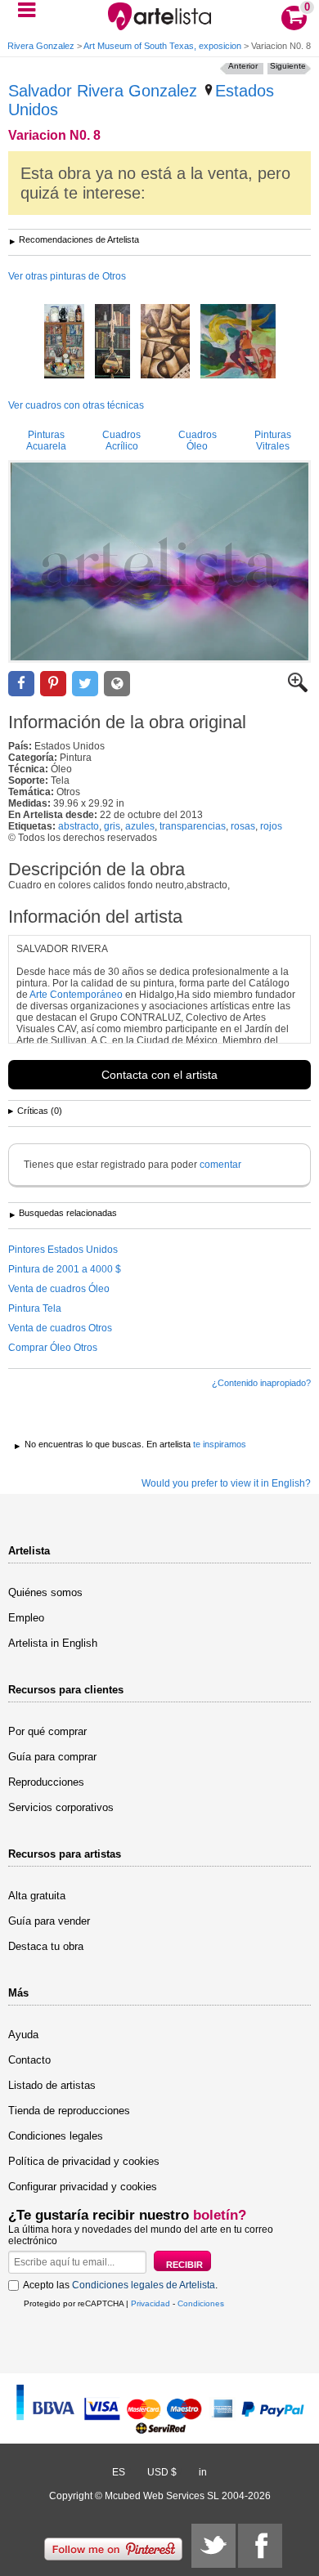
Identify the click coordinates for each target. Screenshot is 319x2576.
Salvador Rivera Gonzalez (103, 91)
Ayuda (23, 2035)
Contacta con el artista (159, 1075)
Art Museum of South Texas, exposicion (162, 46)
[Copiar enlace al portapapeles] (117, 684)
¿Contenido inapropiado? (261, 1383)
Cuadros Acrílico (121, 441)
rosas (243, 826)
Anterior (243, 66)
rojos (271, 826)
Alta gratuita (37, 1896)
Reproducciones (46, 1782)
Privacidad (151, 2303)
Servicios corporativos (61, 1807)
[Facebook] (260, 2546)
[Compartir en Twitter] (85, 684)
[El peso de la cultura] (112, 342)
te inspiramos (220, 1444)
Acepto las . (120, 2285)
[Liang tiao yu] (238, 342)
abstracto (79, 826)
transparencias (193, 826)
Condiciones (201, 2303)
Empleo (26, 1618)
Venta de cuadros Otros (60, 1328)
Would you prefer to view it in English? (226, 1483)
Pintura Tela (35, 1308)
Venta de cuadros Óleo (59, 1289)
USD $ (162, 2472)
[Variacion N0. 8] (159, 561)
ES (119, 2472)
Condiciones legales (56, 2136)
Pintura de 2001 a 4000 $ (65, 1269)
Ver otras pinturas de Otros (67, 276)
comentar (220, 1165)
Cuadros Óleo (198, 441)
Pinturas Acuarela (46, 441)
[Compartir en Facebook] (21, 684)
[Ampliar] (298, 689)
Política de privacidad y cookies (84, 2161)
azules (140, 826)
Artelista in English (53, 1643)
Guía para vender (49, 1921)
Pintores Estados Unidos (63, 1250)
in (203, 2472)
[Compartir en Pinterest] (53, 684)
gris (112, 826)
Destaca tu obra (46, 1946)
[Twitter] (213, 2546)
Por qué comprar (47, 1731)
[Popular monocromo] (165, 342)
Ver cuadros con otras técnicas (76, 405)
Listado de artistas (52, 2085)
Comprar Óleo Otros (53, 1348)
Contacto (29, 2060)
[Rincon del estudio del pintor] (64, 342)
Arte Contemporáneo (76, 995)
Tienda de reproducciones (69, 2111)
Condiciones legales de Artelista (144, 2285)
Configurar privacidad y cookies (83, 2187)
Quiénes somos (45, 1592)
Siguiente (288, 66)
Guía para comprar (52, 1757)
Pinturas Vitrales (273, 441)
